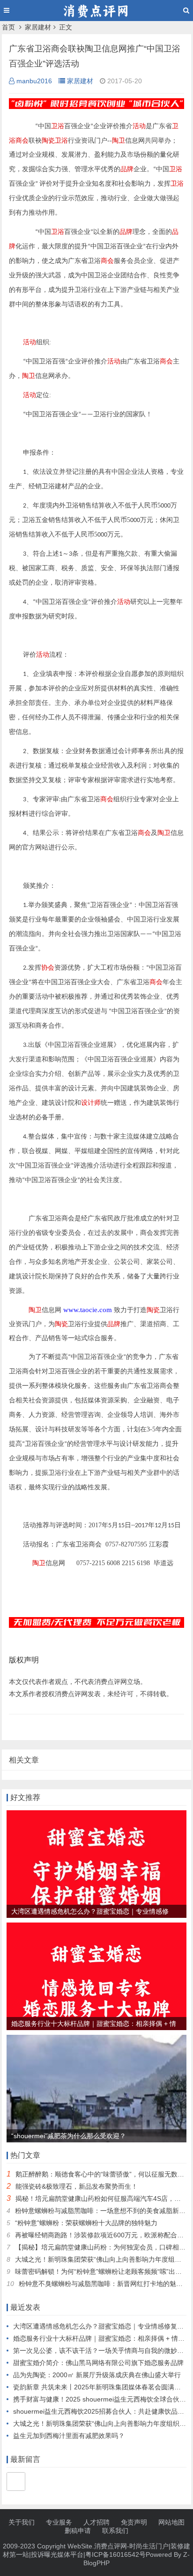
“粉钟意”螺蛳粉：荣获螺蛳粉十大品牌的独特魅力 (86, 2223)
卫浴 (58, 126)
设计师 (91, 1103)
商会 (22, 141)
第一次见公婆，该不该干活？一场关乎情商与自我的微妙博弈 (102, 2351)
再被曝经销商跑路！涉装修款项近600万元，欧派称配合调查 (103, 2235)
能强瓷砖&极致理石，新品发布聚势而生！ (77, 2186)
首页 (8, 27)
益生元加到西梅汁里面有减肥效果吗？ (69, 2436)
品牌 (127, 169)
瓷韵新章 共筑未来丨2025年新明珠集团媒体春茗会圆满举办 (100, 2387)
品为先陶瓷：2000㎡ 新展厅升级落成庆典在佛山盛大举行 (97, 2375)
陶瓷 (48, 141)
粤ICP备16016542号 (115, 2554)
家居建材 (38, 27)
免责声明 (134, 2522)
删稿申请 (78, 2531)
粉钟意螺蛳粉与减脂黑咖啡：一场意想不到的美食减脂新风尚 (104, 2211)
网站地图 (171, 2522)
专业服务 (59, 2522)
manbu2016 (34, 81)
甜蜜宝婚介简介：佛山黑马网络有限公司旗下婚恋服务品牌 (98, 2363)
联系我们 (115, 2531)
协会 (48, 968)
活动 (139, 126)
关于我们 (22, 2522)
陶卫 (119, 141)
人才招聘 (96, 2522)
